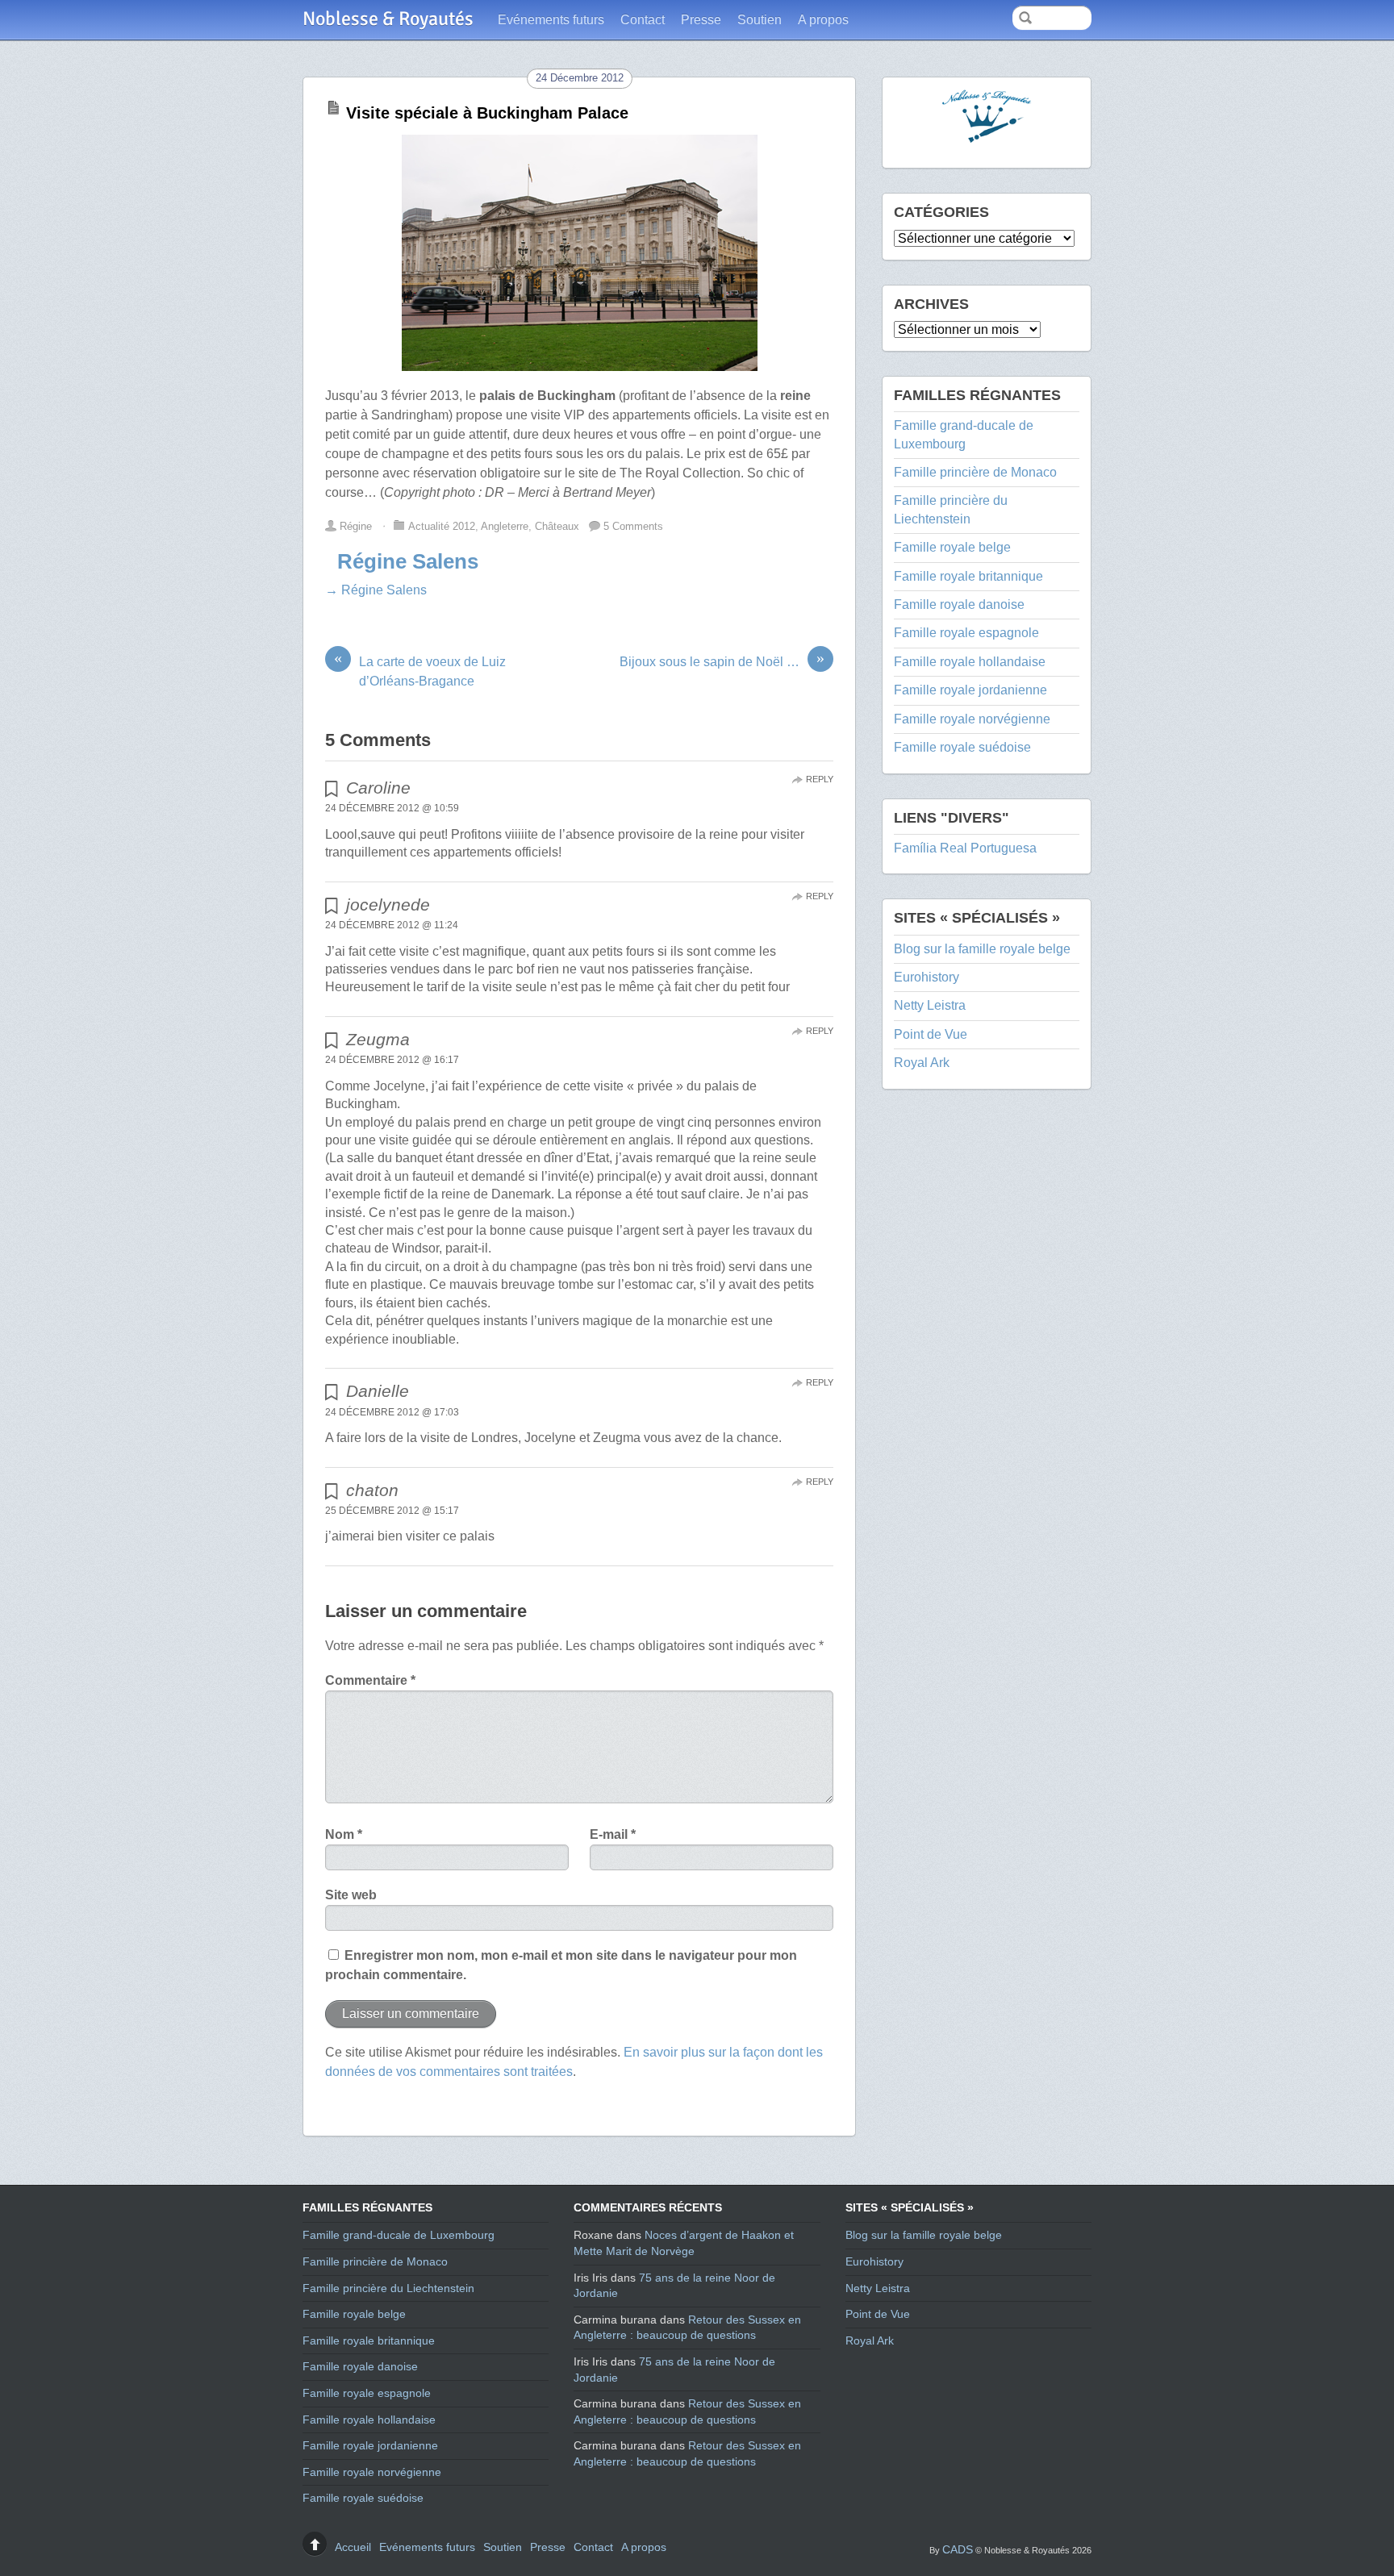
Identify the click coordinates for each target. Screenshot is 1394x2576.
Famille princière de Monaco (975, 472)
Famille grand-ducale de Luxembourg (399, 2235)
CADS (958, 2549)
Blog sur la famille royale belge (982, 949)
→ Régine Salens (376, 590)
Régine (356, 526)
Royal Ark (922, 1063)
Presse (701, 20)
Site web (351, 1895)
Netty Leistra (930, 1005)
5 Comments (633, 526)
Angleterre (505, 526)
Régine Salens (408, 561)
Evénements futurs (551, 20)
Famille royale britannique (968, 576)
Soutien (760, 20)
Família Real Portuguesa (965, 848)
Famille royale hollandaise (970, 662)
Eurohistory (927, 977)
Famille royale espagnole (966, 633)
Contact (643, 20)
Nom (344, 1834)
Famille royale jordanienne (970, 690)
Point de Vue (931, 1034)
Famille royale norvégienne (972, 719)
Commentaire (370, 1680)
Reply (820, 779)
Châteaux (557, 526)
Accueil (353, 2547)
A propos (823, 20)
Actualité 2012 (442, 526)
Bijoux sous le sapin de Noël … (722, 661)
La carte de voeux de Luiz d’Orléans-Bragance (420, 670)
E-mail (613, 1834)
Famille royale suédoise (962, 747)
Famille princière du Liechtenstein (388, 2288)
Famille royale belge (952, 547)
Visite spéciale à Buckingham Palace (487, 113)
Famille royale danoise (959, 604)
